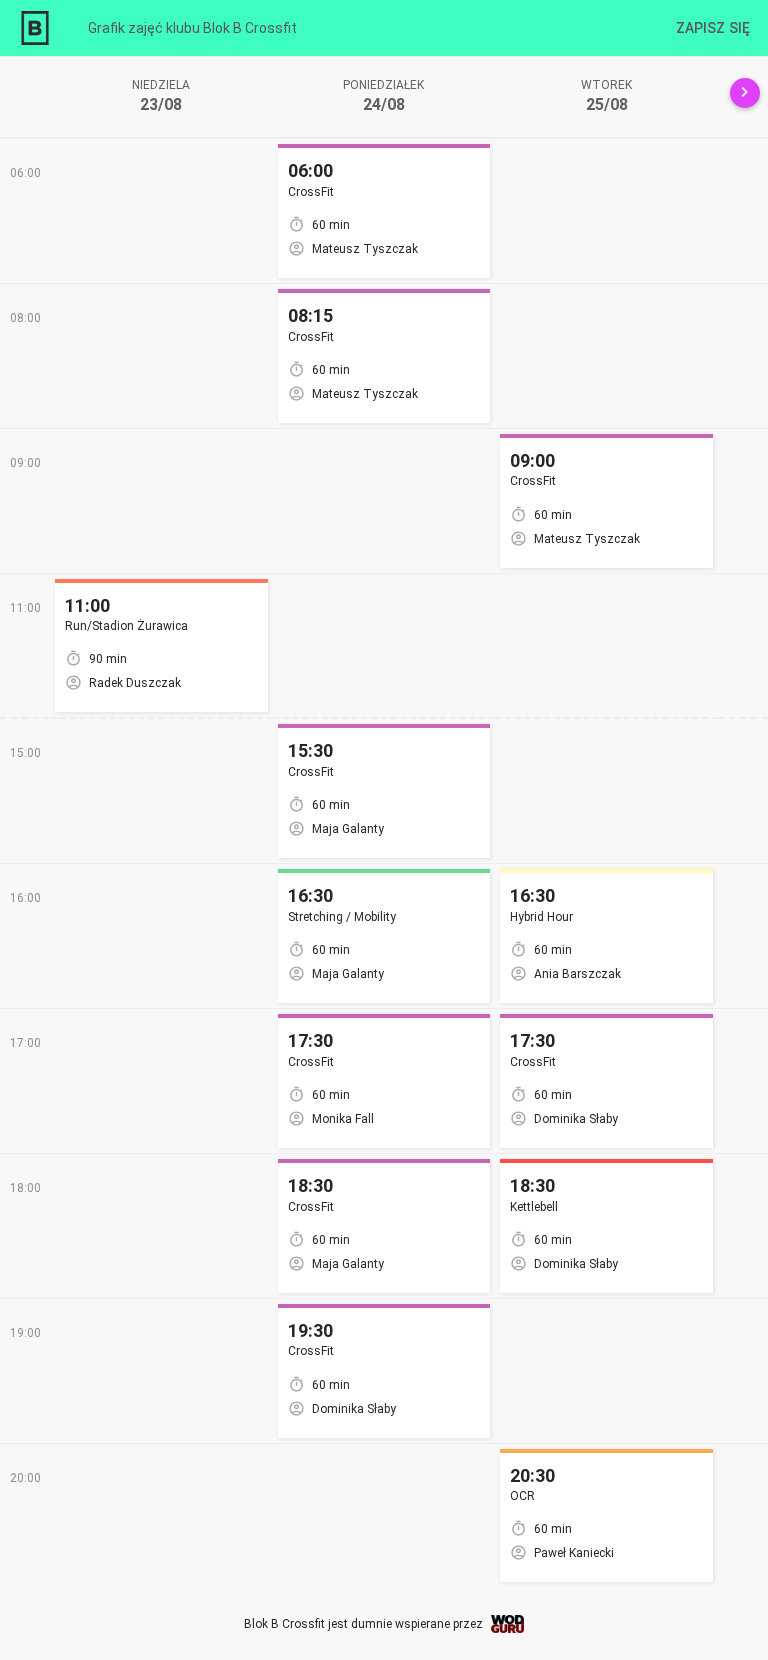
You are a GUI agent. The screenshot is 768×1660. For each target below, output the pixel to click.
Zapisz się (713, 28)
